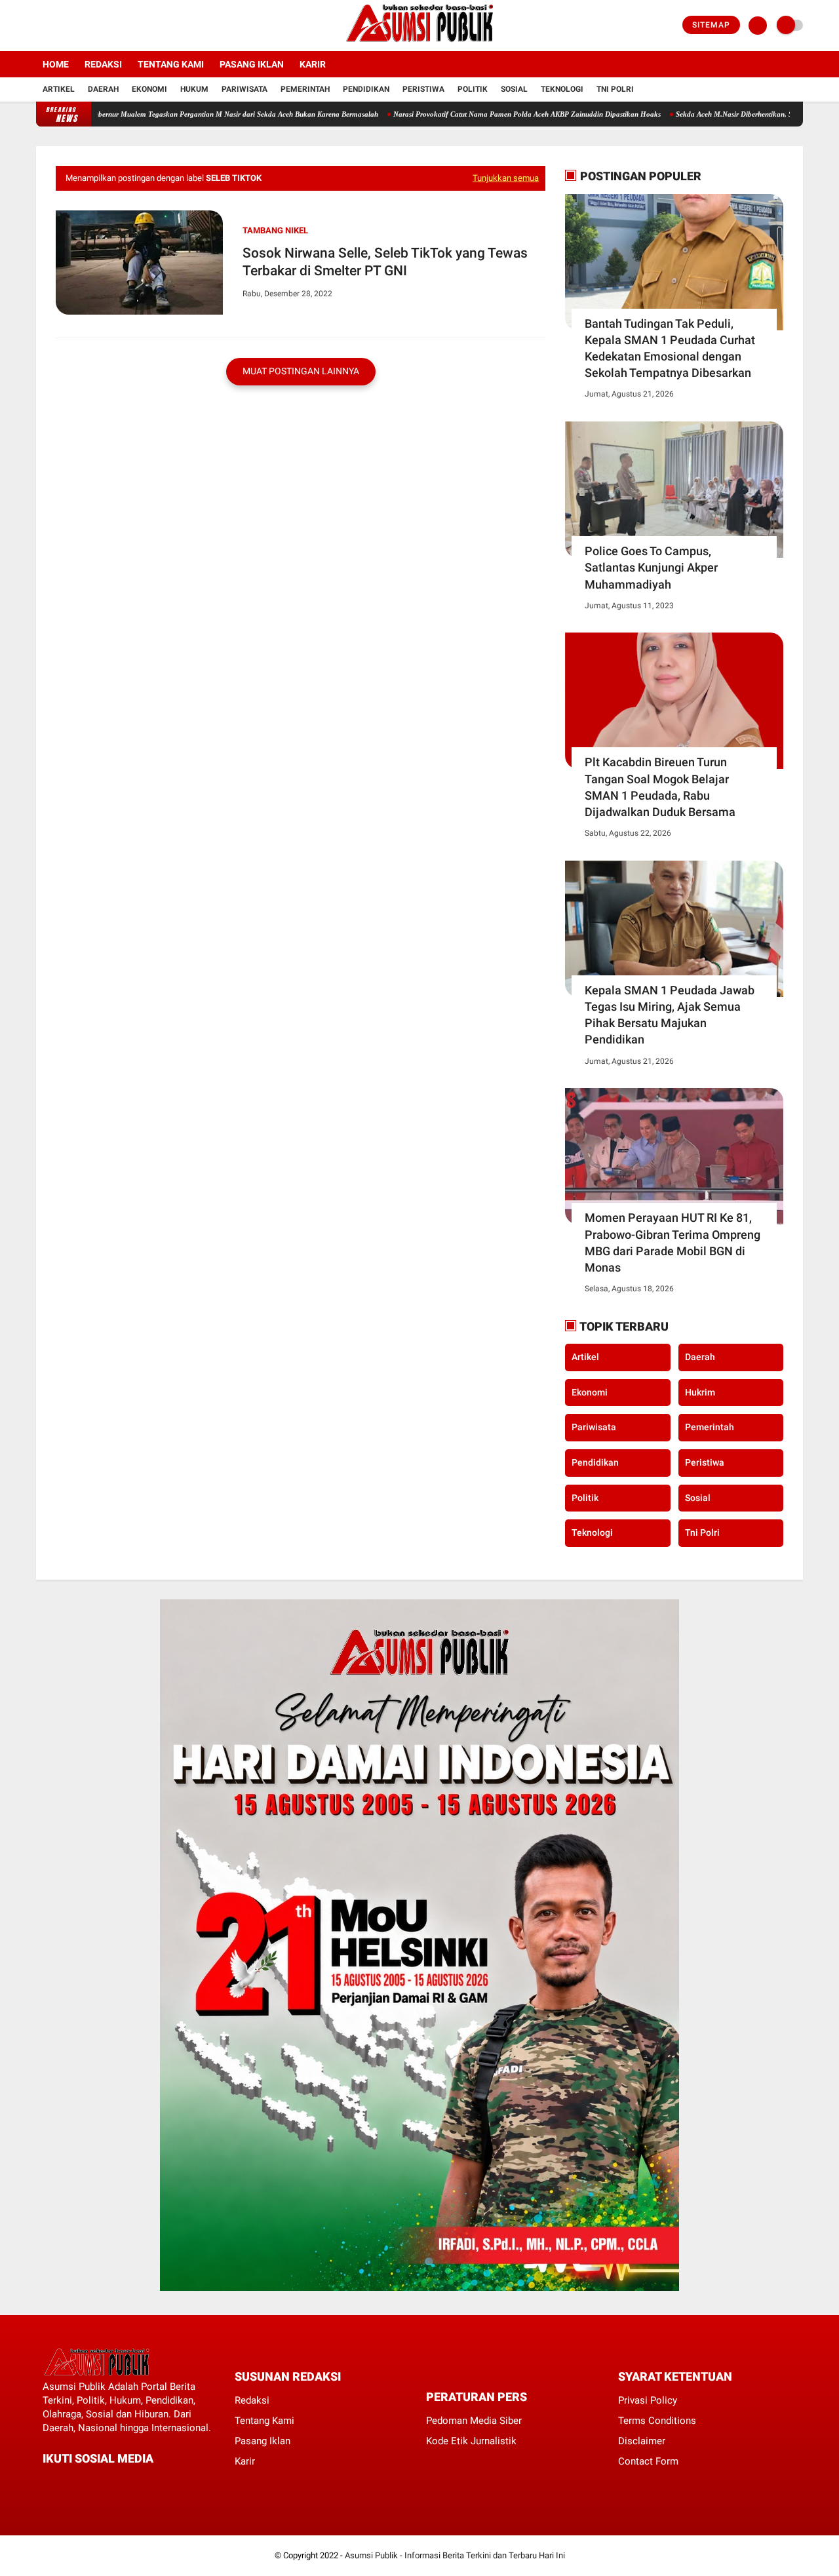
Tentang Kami (171, 64)
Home (56, 64)
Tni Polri (615, 89)
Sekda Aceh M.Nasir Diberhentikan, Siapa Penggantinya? (713, 114)
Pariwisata (244, 89)
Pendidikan (366, 89)
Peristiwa (423, 89)
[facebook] (40, 26)
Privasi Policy (648, 2400)
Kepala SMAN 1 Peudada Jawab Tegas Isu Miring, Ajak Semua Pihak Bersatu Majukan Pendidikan (670, 1015)
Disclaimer (642, 2441)
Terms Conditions (657, 2421)
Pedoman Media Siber (474, 2421)
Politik (473, 89)
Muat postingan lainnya (301, 371)
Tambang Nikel (275, 230)
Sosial (514, 89)
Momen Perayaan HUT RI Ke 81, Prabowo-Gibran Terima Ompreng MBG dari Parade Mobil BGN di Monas (673, 1242)
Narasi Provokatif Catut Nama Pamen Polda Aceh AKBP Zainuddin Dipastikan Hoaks (475, 114)
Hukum (194, 89)
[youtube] (93, 26)
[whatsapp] (82, 2483)
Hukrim (700, 1392)
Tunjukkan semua (506, 178)
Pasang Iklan (252, 64)
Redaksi (103, 64)
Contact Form (648, 2461)
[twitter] (58, 26)
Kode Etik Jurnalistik (471, 2441)
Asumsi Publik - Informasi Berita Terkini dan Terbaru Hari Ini (455, 2555)
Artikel (59, 89)
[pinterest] (100, 2483)
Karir (313, 64)
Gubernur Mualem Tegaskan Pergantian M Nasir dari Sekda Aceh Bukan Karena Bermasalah (181, 114)
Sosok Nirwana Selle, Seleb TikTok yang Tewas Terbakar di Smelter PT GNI (385, 262)
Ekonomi (149, 89)
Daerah (103, 89)
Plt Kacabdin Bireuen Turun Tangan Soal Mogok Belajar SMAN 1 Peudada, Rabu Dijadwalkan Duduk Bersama (660, 787)
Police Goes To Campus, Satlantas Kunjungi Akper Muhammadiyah (651, 567)
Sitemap (711, 25)
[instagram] (75, 26)
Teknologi (562, 89)
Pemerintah (305, 89)
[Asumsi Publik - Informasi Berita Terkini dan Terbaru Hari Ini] (420, 43)
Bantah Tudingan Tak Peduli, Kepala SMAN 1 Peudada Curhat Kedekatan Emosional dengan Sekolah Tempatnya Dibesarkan (670, 348)
